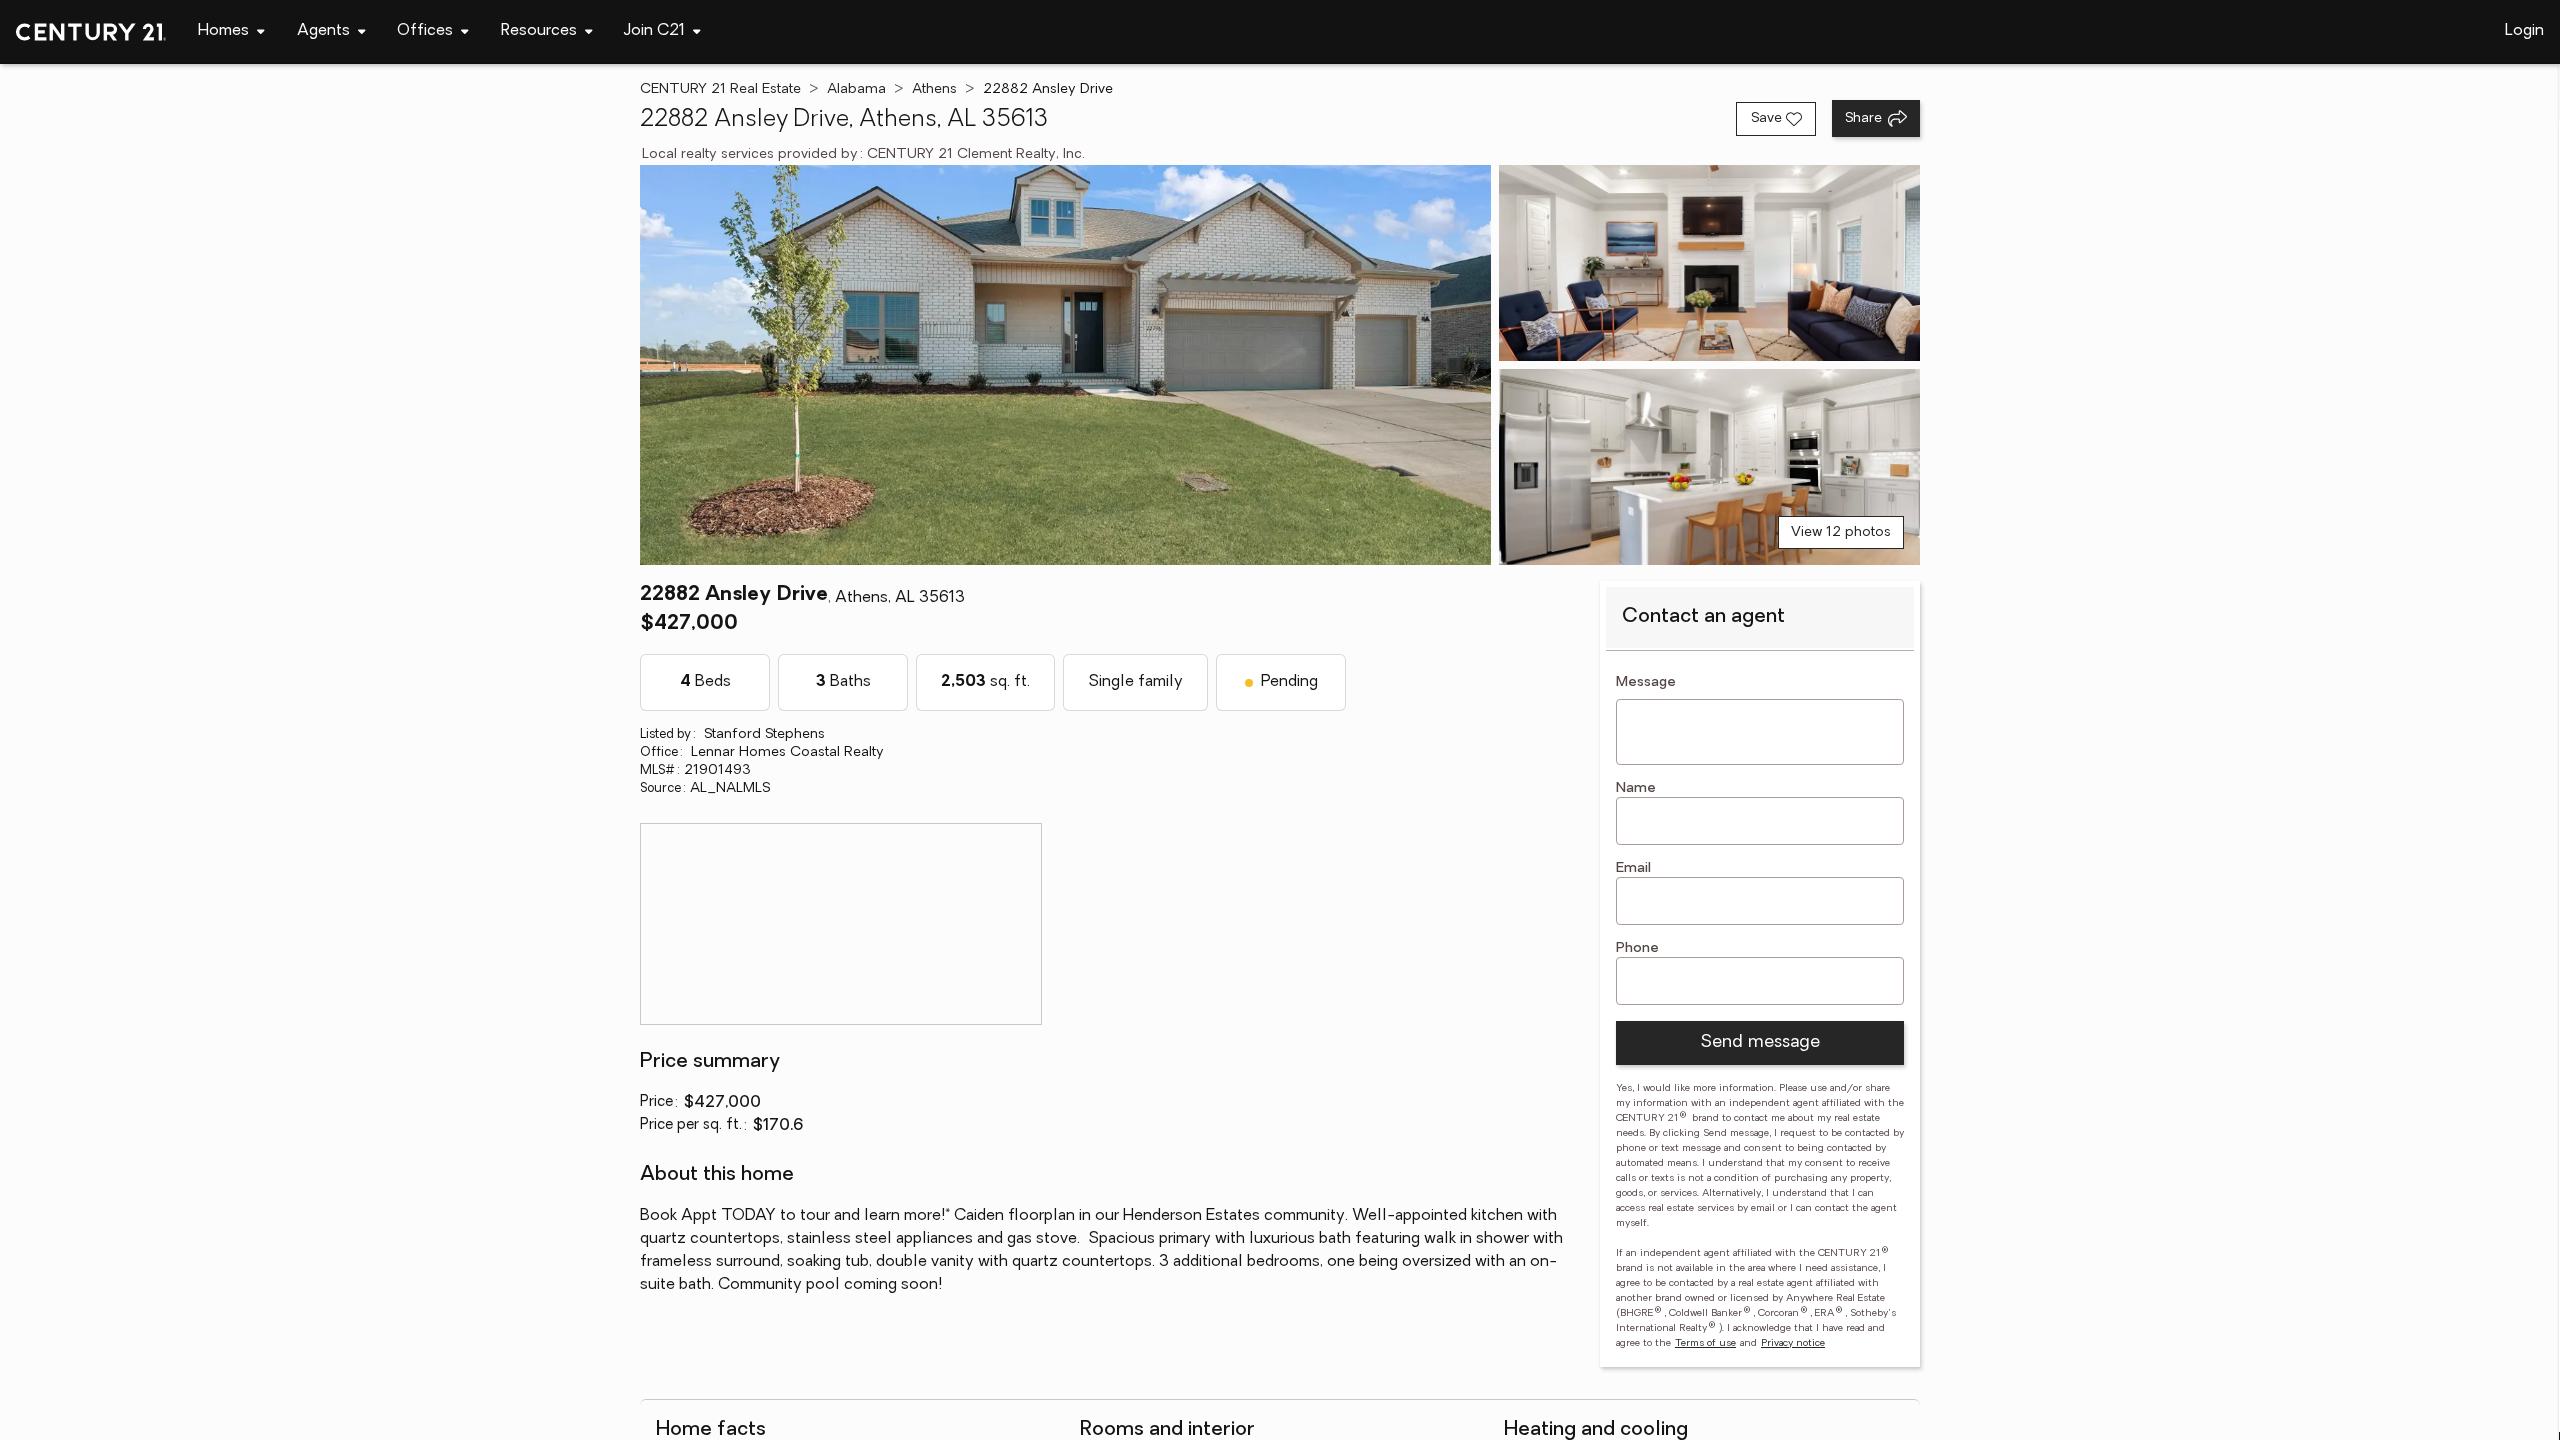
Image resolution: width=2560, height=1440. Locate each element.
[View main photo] (1065, 365)
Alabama (856, 89)
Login (2524, 31)
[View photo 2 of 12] (1709, 263)
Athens (934, 89)
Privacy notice (1793, 1343)
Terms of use (1705, 1343)
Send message (1760, 1043)
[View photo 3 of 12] (1709, 467)
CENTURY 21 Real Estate (720, 89)
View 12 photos (1841, 532)
